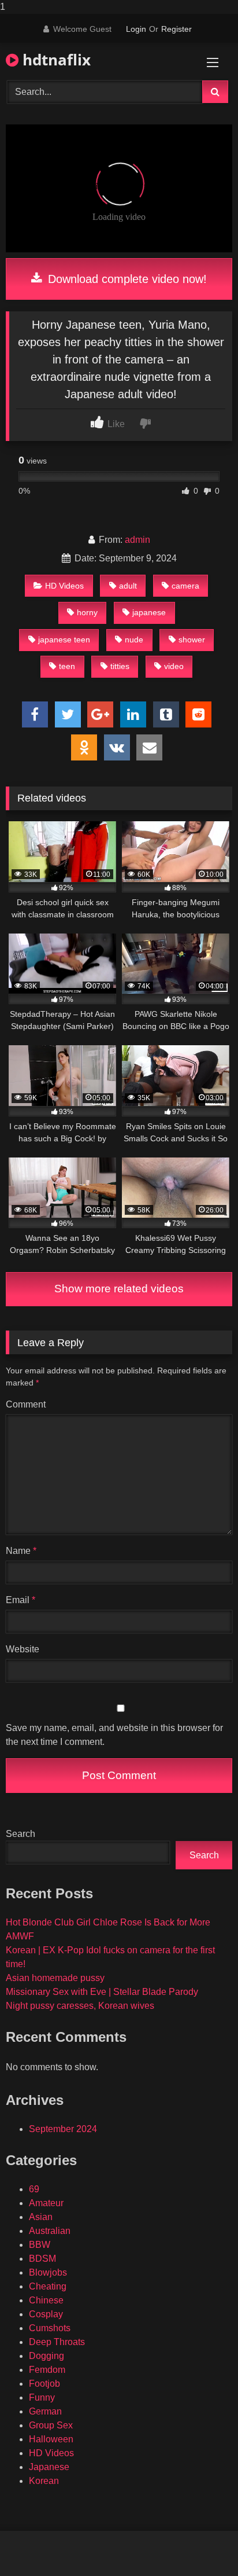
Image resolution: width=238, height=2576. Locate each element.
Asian (41, 2217)
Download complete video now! (126, 279)
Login (136, 29)
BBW (40, 2245)
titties (120, 666)
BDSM (42, 2259)
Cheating (48, 2286)
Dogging (47, 2356)
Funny (42, 2397)
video (174, 666)
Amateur (46, 2203)
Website (23, 1649)
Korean (44, 2481)
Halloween (51, 2439)
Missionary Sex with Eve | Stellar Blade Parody (102, 1992)
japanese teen (64, 640)
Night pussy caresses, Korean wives (80, 2006)
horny (87, 612)
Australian (50, 2231)
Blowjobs (48, 2272)
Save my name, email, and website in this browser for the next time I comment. (114, 1735)
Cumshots (50, 2328)
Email (21, 1600)
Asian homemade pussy (55, 1978)
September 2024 (63, 2129)
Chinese (46, 2300)
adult (128, 586)
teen (67, 666)
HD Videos (64, 586)
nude (134, 640)
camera (185, 586)
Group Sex (51, 2425)
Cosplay (46, 2314)
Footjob (44, 2384)
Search (21, 1834)
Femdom (47, 2370)
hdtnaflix (55, 60)
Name (21, 1551)
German (45, 2411)
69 (34, 2189)
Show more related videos (119, 1289)
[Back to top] (202, 2544)
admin (137, 540)
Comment (26, 1404)
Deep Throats (57, 2342)
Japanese (49, 2467)
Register (176, 29)
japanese (149, 612)
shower (192, 640)
